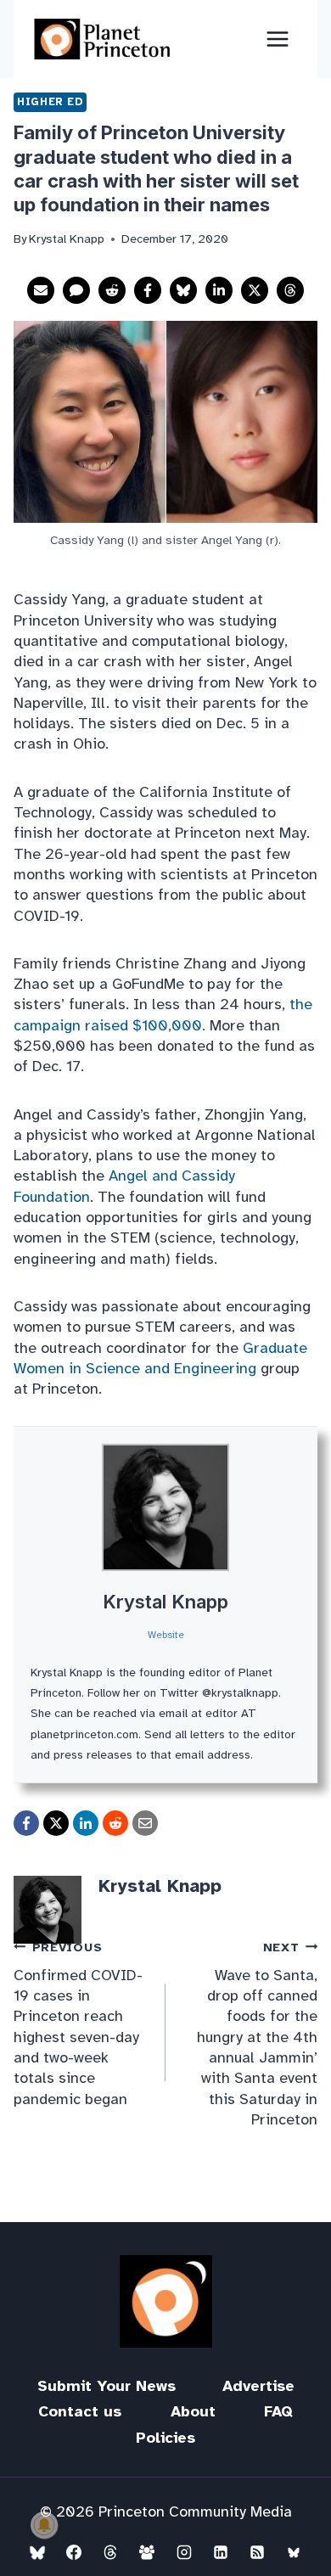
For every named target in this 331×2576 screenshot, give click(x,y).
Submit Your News (107, 2386)
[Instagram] (184, 2552)
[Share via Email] (41, 290)
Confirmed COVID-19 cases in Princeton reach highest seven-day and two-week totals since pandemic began (78, 2024)
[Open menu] (277, 39)
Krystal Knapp (165, 1602)
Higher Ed (50, 102)
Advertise (258, 2386)
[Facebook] (74, 2552)
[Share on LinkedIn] (219, 290)
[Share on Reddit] (112, 290)
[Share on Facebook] (148, 290)
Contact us (80, 2411)
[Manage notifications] (44, 2525)
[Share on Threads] (290, 290)
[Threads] (110, 2552)
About (193, 2411)
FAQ (278, 2411)
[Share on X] (255, 290)
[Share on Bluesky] (183, 290)
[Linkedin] (221, 2552)
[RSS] (257, 2552)
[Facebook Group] (147, 2552)
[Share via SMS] (76, 290)
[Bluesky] (37, 2552)
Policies (165, 2438)
